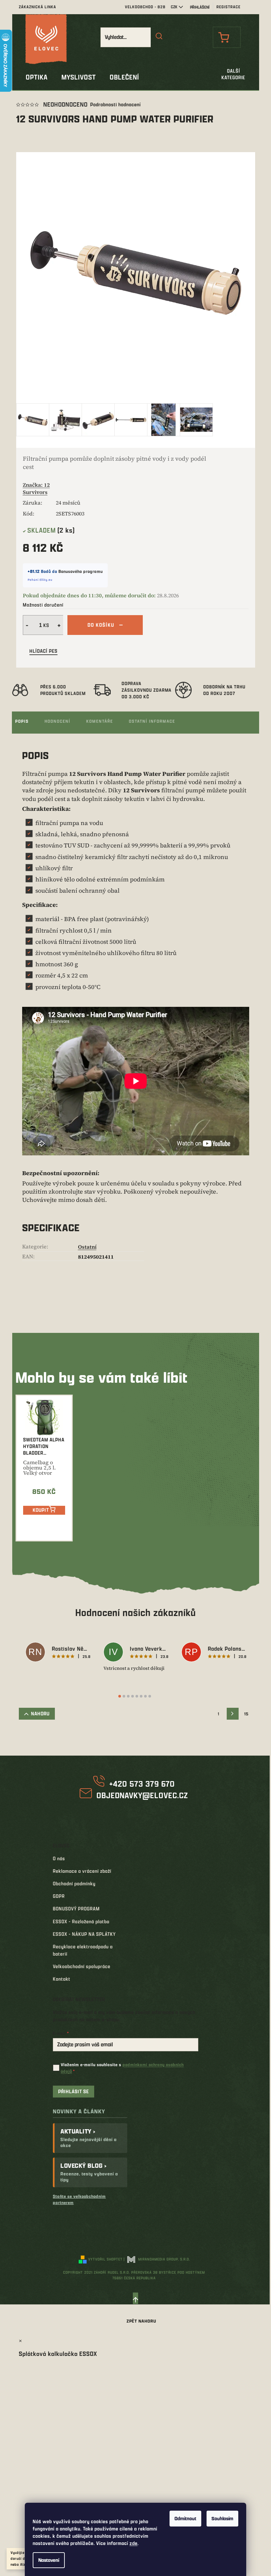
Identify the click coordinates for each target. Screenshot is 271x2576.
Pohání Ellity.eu (40, 580)
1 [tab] (120, 1696)
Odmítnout (185, 2518)
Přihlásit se (74, 2091)
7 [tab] (145, 1696)
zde (134, 2543)
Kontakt (62, 1979)
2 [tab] (124, 1696)
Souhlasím (222, 2518)
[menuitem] (37, 77)
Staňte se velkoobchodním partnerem (79, 2199)
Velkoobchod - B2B (145, 7)
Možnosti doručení (43, 605)
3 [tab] (128, 1696)
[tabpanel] (58, 1653)
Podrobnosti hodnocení (116, 104)
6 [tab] (141, 1696)
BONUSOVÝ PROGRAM (76, 1909)
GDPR (59, 1896)
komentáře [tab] (100, 721)
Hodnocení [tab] (58, 721)
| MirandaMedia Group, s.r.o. (157, 2259)
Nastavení (49, 2560)
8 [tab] (150, 1696)
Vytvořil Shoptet (105, 2259)
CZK (174, 7)
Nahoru (40, 1714)
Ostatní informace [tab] (152, 721)
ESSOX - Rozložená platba (81, 1921)
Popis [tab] (22, 721)
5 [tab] (137, 1696)
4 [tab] (133, 1696)
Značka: (36, 488)
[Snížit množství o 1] (26, 625)
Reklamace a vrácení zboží (82, 1871)
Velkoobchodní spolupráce (82, 1966)
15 (246, 1714)
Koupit (41, 1510)
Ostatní (87, 1247)
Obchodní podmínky (74, 1883)
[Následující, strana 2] (233, 1714)
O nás (59, 1858)
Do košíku (101, 625)
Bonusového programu (81, 571)
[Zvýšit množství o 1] (60, 625)
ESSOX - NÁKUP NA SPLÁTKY (84, 1934)
